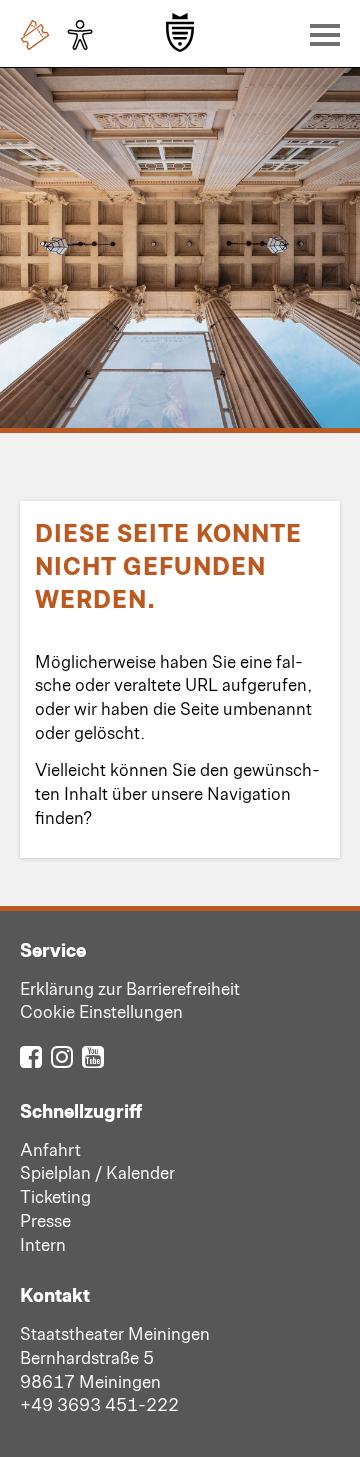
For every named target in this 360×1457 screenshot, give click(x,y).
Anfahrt (50, 1149)
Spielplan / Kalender (97, 1172)
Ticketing (55, 1196)
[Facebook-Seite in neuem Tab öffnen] (31, 1055)
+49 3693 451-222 (99, 1404)
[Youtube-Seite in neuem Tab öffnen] (93, 1055)
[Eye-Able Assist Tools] (85, 35)
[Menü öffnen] (320, 34)
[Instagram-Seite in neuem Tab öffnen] (62, 1055)
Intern (43, 1244)
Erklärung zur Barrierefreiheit (130, 988)
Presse (45, 1220)
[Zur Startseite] (180, 32)
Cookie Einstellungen (101, 1011)
